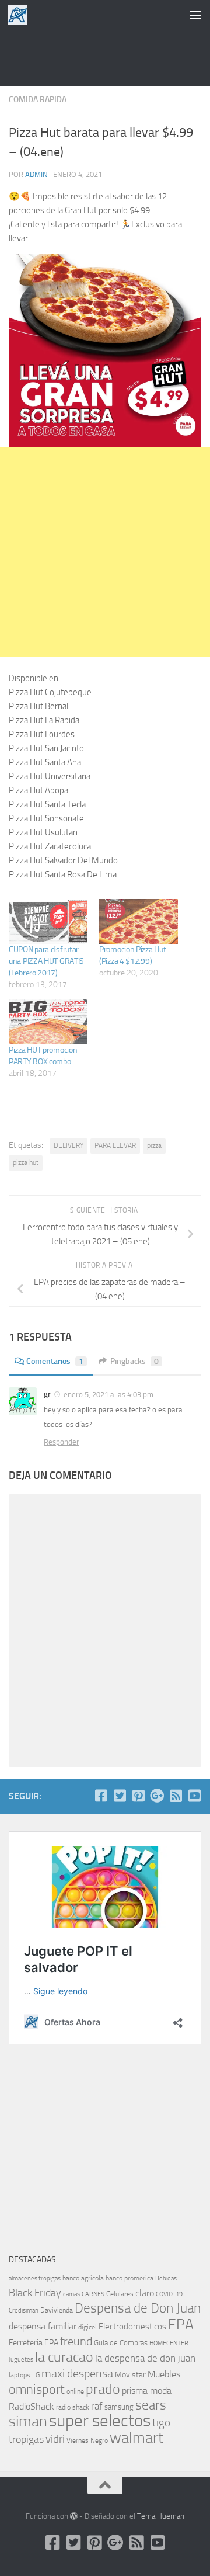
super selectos (100, 2421)
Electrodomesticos (132, 2327)
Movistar (130, 2375)
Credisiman (24, 2311)
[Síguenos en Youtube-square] (194, 1796)
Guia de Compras (121, 2343)
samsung (119, 2407)
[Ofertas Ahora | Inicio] (21, 15)
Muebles (164, 2374)
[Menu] (195, 15)
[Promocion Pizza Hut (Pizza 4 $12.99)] (139, 921)
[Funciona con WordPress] (74, 2516)
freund (76, 2341)
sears (151, 2405)
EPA (181, 2325)
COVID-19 (169, 2294)
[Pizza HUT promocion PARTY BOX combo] (48, 1022)
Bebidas (166, 2278)
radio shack (73, 2407)
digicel (87, 2327)
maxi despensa (77, 2373)
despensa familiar (43, 2326)
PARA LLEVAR (115, 1145)
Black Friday (35, 2293)
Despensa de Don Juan (138, 2308)
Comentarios (55, 1361)
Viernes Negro (87, 2440)
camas (71, 2294)
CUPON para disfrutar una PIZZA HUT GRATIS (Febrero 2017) (46, 961)
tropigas (26, 2439)
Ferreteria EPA (34, 2343)
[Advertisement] (105, 55)
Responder (62, 1442)
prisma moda (147, 2391)
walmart (136, 2438)
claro (145, 2293)
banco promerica (129, 2278)
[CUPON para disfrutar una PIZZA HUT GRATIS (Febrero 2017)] (48, 921)
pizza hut (26, 1162)
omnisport (37, 2389)
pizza (154, 1145)
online (75, 2391)
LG (36, 2375)
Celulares (120, 2294)
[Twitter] (120, 1796)
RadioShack (32, 2406)
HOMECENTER (169, 2343)
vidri (55, 2439)
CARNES (93, 2294)
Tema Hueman (161, 2516)
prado (103, 2389)
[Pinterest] (138, 1796)
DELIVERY (69, 1145)
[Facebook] (101, 1796)
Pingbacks (134, 1361)
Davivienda (57, 2310)
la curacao (64, 2357)
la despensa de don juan (145, 2358)
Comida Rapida (38, 100)
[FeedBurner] (176, 1796)
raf (97, 2406)
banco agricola (83, 2278)
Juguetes (21, 2359)
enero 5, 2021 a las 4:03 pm (108, 1395)
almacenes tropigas (35, 2278)
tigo (161, 2423)
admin (36, 174)
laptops (20, 2375)
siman (28, 2421)
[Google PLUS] (157, 1796)
